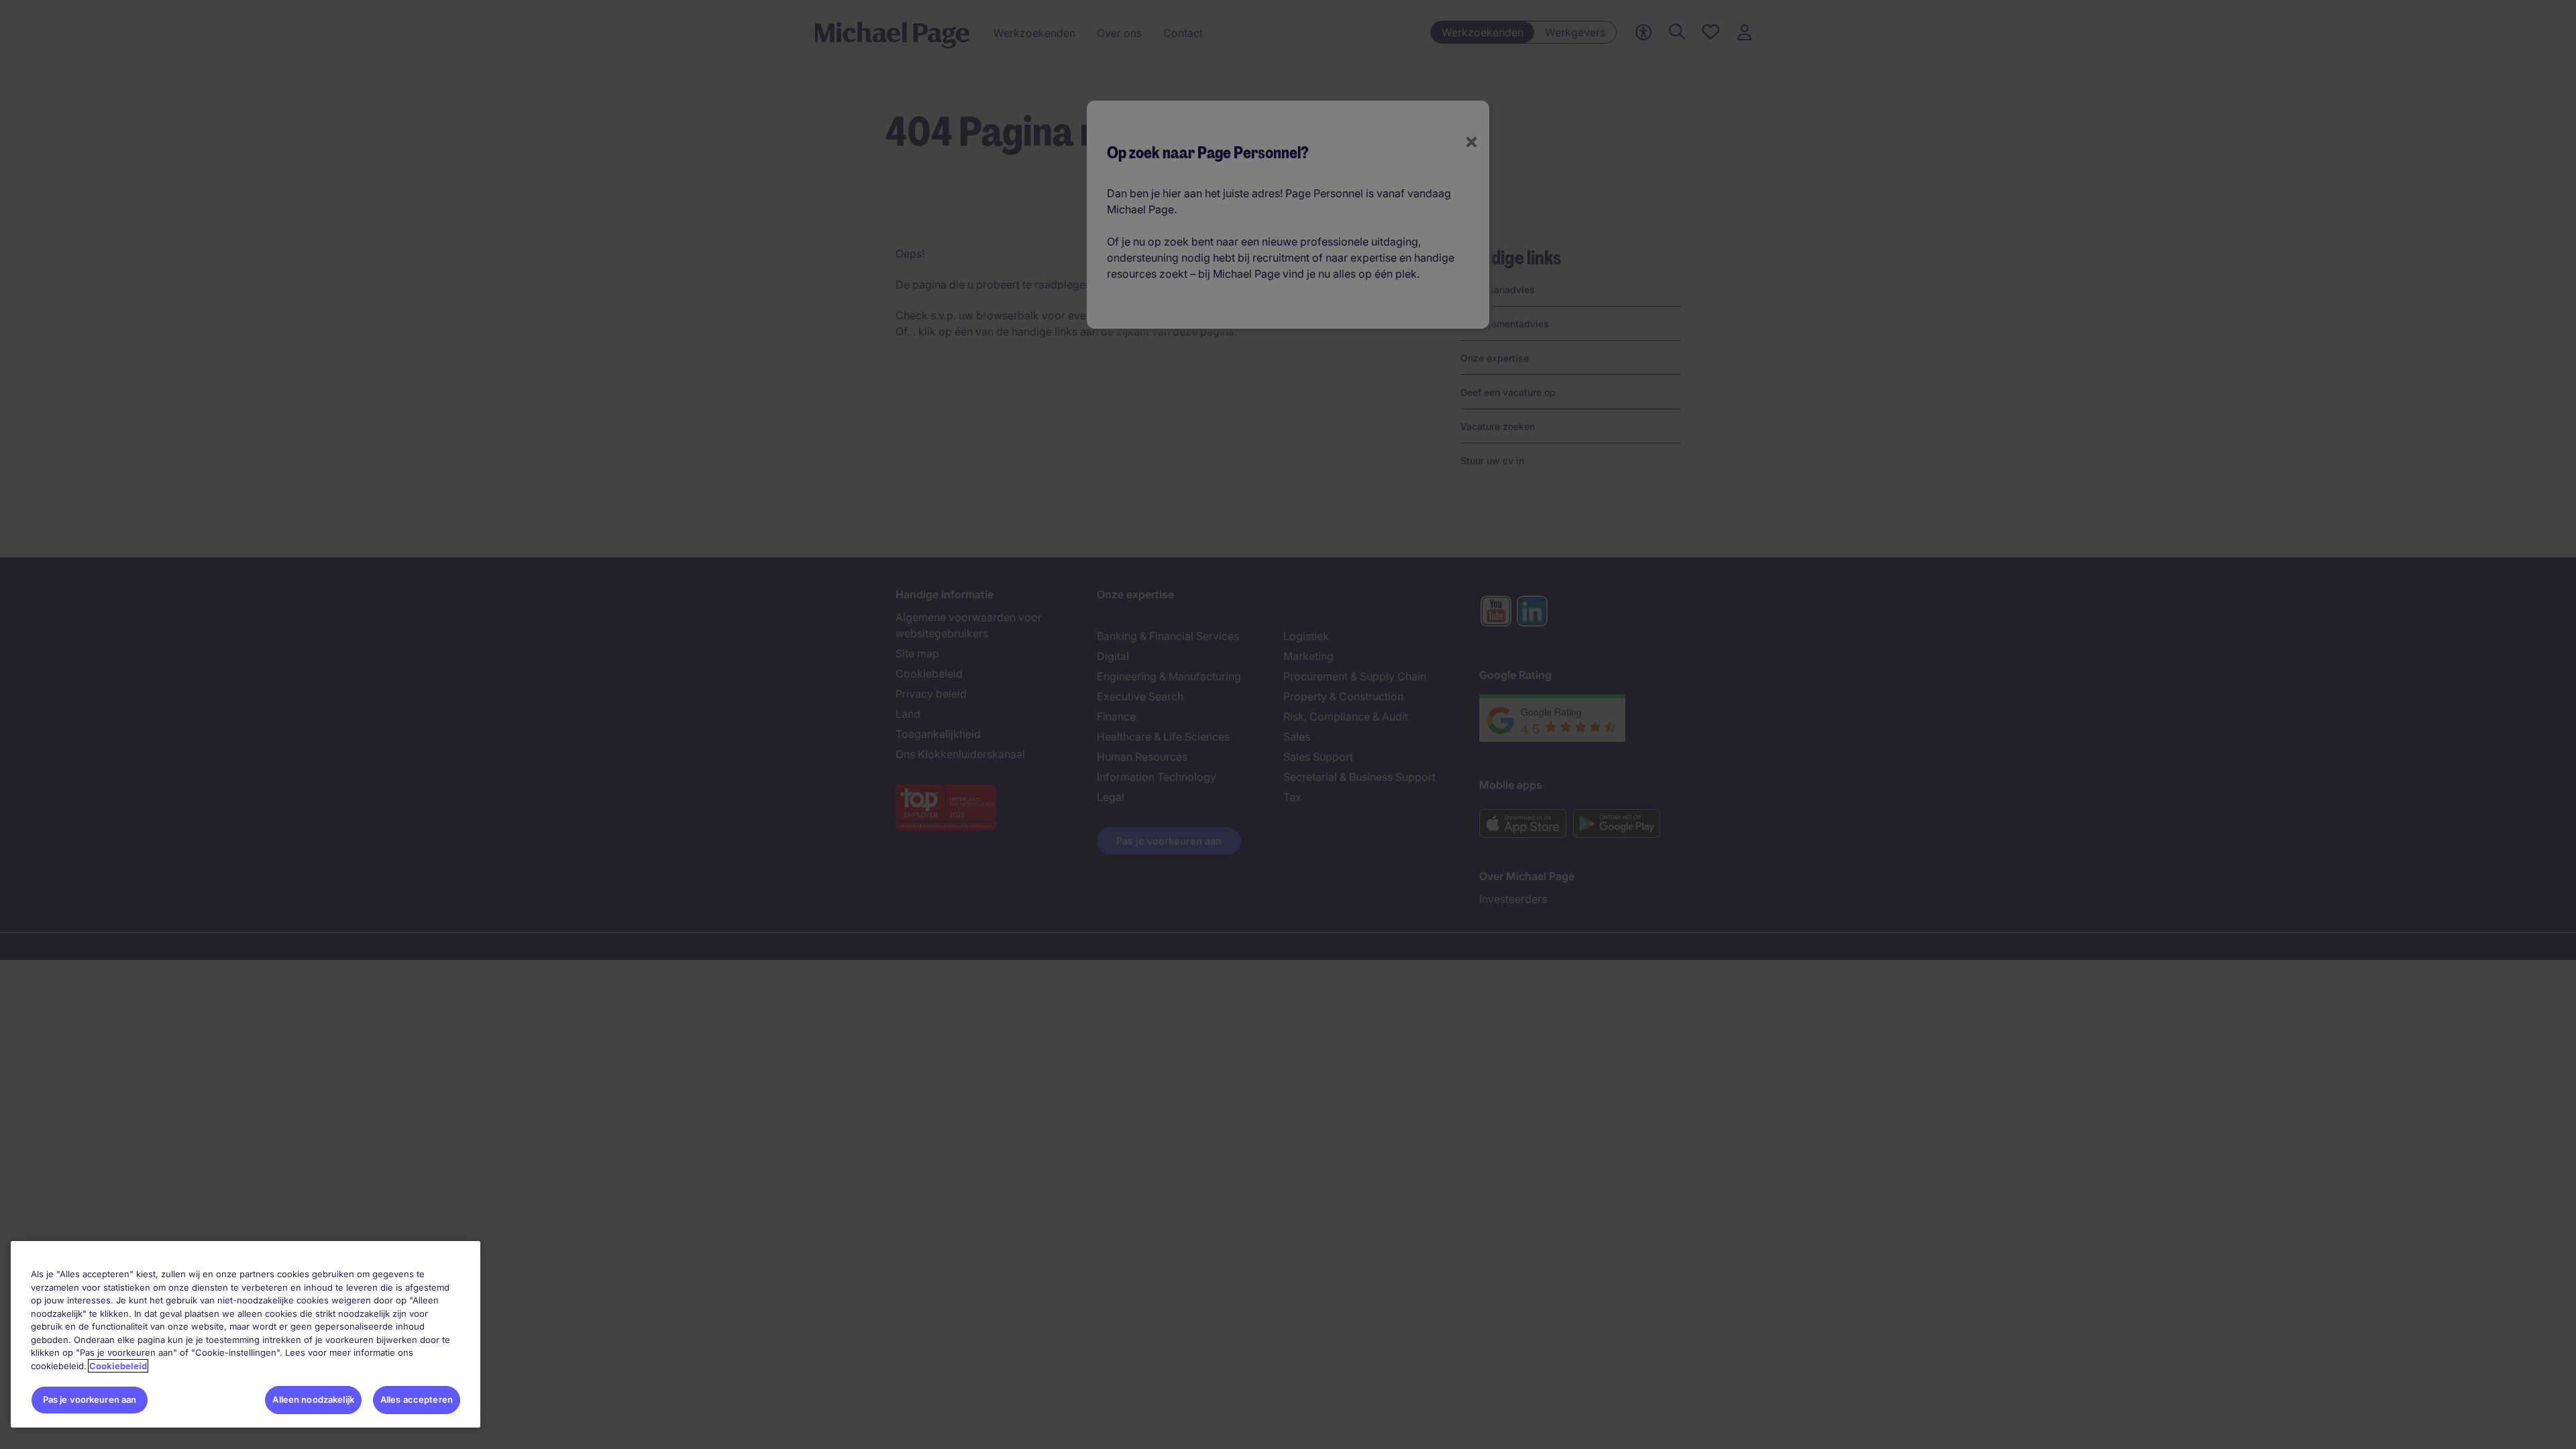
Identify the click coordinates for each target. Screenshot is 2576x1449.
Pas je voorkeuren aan (90, 1399)
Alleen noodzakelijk (313, 1399)
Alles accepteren (417, 1399)
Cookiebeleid (118, 1366)
